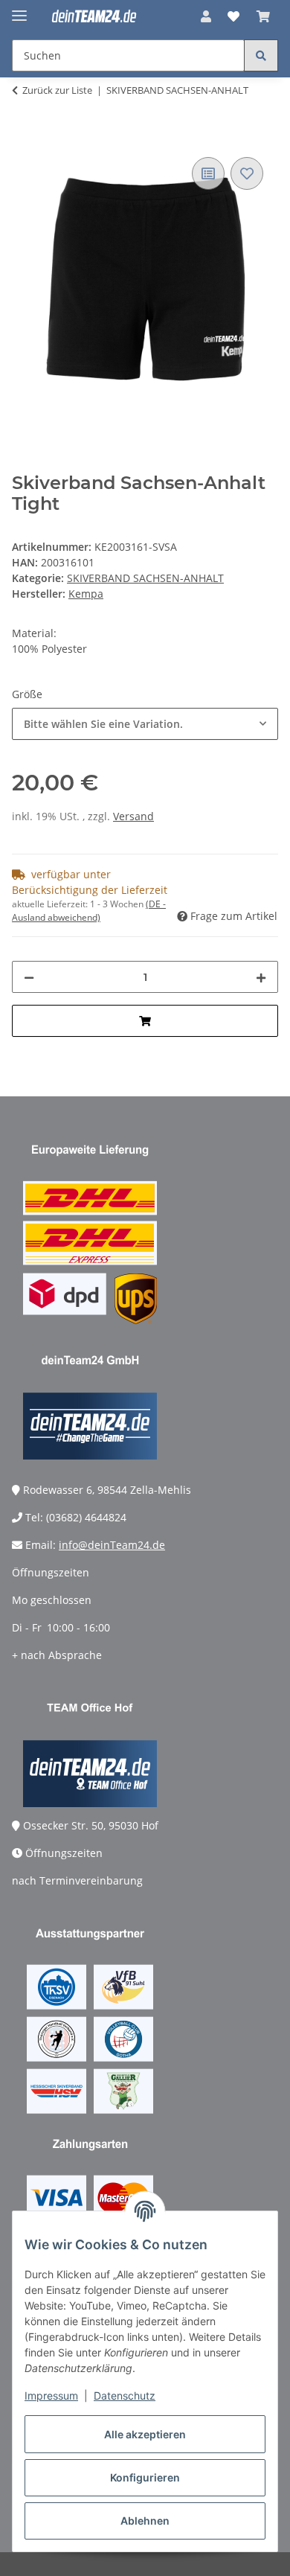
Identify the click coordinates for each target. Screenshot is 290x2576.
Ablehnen (145, 2521)
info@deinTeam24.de (112, 1545)
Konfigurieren (145, 2477)
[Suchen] (261, 55)
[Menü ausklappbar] (19, 9)
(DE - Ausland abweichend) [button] (89, 911)
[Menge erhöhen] (261, 977)
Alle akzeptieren (145, 2434)
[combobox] (145, 724)
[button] (206, 16)
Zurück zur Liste (57, 90)
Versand (133, 816)
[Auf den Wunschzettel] (247, 173)
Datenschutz (125, 2396)
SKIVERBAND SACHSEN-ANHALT (145, 578)
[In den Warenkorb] (24, 137)
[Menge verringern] (29, 977)
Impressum (51, 2396)
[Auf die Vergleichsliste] (208, 173)
